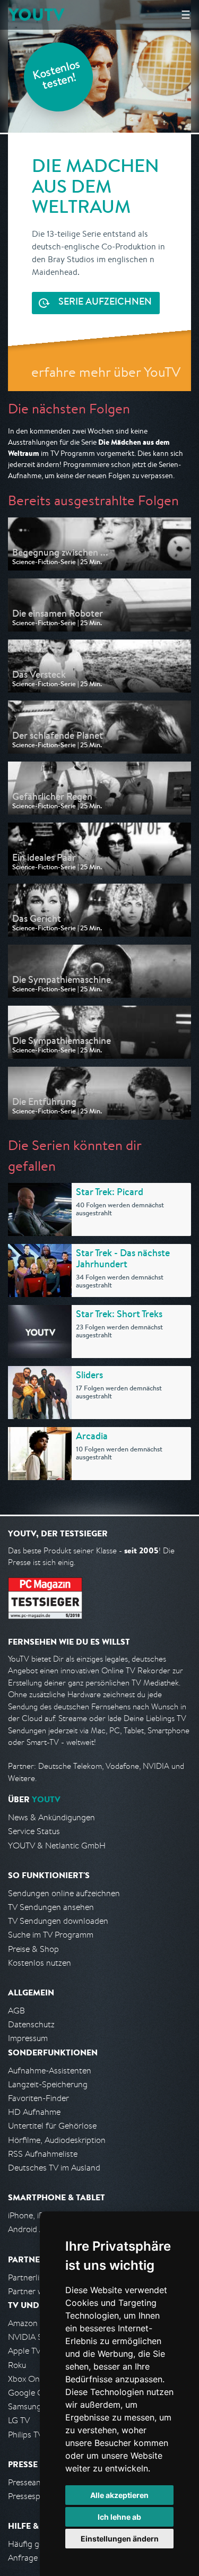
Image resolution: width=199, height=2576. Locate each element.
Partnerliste (29, 2277)
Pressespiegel (33, 2496)
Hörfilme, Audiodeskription (57, 2140)
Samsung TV (31, 2406)
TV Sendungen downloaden (58, 1921)
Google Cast (31, 2393)
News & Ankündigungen (51, 1817)
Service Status (34, 1831)
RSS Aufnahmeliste (43, 2154)
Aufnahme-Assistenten (50, 2071)
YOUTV (36, 15)
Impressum (28, 2038)
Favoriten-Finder (38, 2098)
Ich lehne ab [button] (119, 2517)
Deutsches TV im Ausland (54, 2168)
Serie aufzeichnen (105, 302)
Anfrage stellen (36, 2558)
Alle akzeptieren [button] (119, 2495)
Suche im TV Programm (51, 1935)
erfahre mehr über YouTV (106, 372)
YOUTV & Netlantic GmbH (57, 1845)
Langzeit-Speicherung (48, 2084)
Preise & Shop (33, 1949)
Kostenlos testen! (57, 76)
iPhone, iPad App (39, 2215)
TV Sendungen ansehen (51, 1907)
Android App (31, 2229)
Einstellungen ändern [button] (120, 2539)
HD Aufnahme (34, 2112)
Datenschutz (31, 2024)
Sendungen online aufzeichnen (64, 1893)
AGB (16, 2011)
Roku (17, 2365)
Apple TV (24, 2351)
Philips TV (25, 2435)
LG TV (19, 2420)
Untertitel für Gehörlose (52, 2126)
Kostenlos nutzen (40, 1963)
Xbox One (26, 2379)
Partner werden (36, 2291)
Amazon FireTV (35, 2323)
